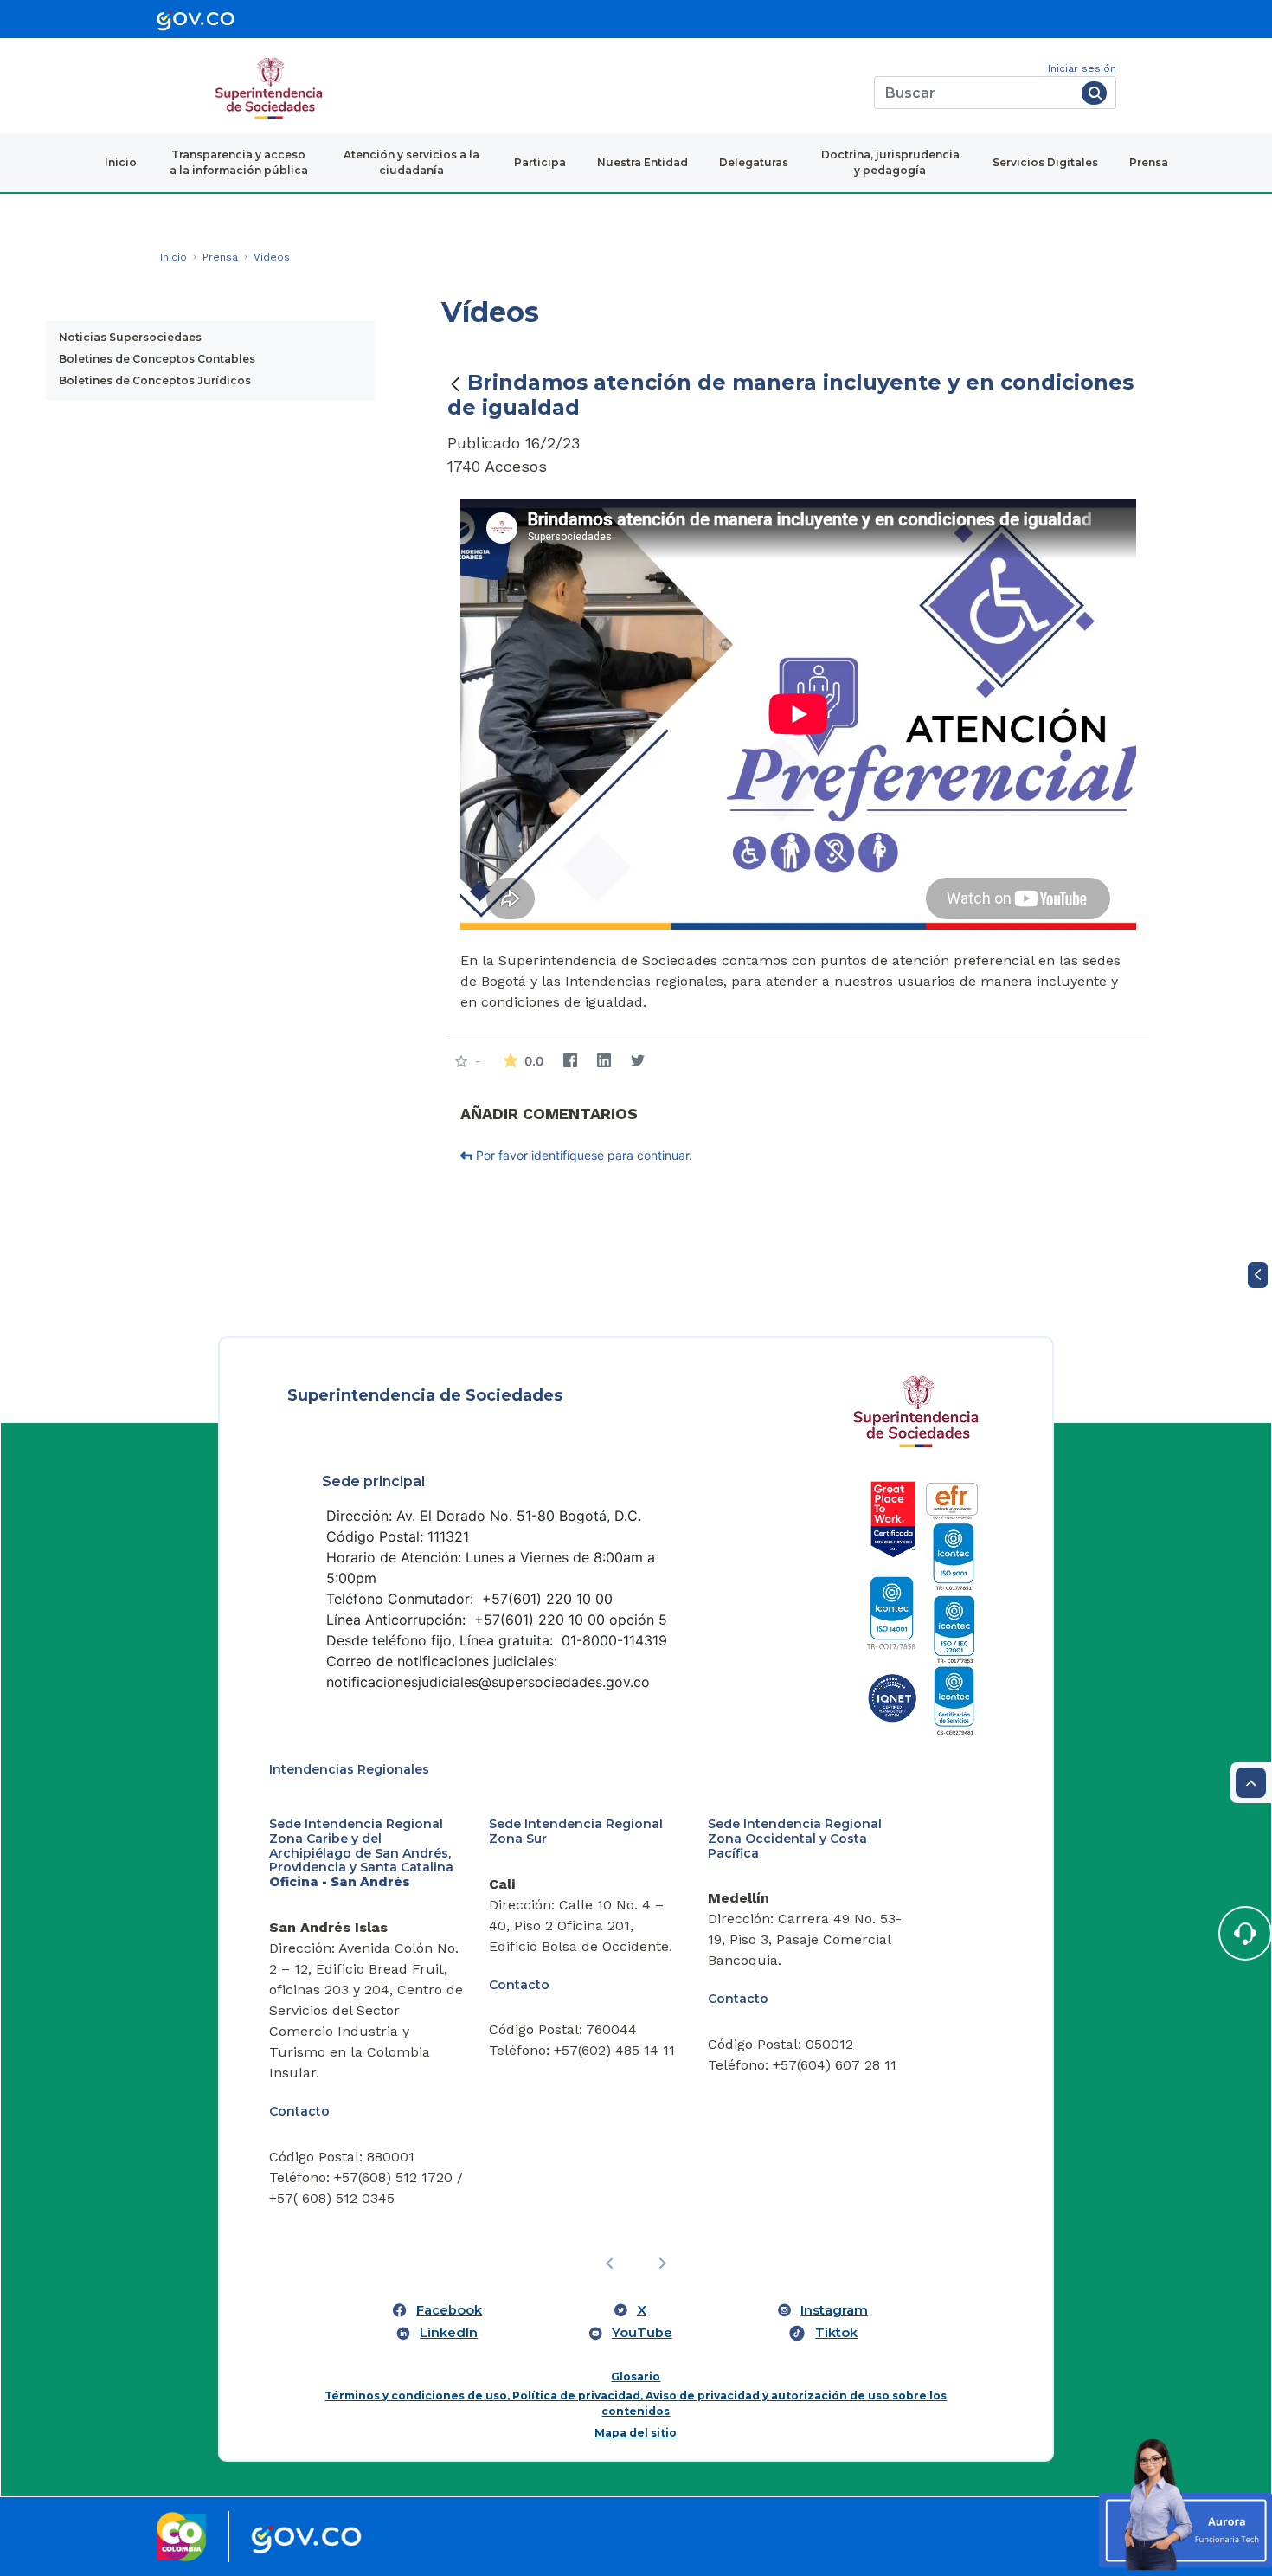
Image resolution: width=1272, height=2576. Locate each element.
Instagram (834, 2310)
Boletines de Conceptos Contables (157, 359)
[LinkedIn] (604, 1061)
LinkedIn (449, 2333)
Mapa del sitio (636, 2433)
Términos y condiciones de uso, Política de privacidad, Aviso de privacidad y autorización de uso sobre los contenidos (636, 2403)
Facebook (449, 2310)
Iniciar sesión (1082, 68)
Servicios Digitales (1045, 162)
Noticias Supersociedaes (130, 337)
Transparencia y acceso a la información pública (239, 162)
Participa (540, 162)
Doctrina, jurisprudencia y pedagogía (890, 162)
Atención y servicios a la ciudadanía (411, 162)
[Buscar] (1094, 93)
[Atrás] (455, 384)
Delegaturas (754, 162)
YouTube (642, 2333)
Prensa (1149, 162)
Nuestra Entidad (642, 162)
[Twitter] (638, 1061)
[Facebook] (571, 1061)
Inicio (121, 162)
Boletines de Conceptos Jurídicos (155, 380)
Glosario (636, 2376)
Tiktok (836, 2333)
